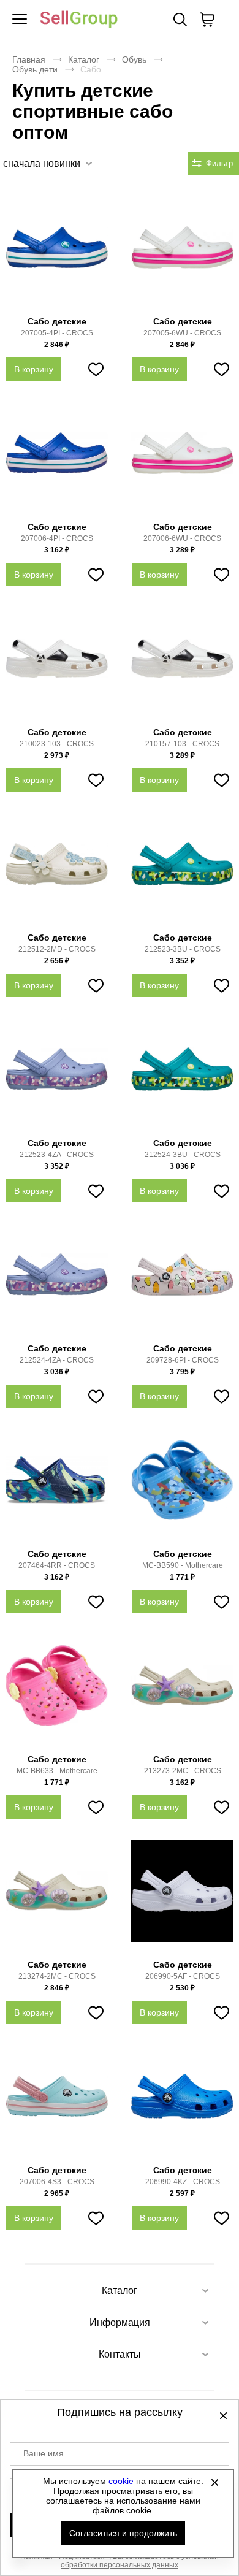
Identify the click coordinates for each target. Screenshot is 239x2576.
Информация (120, 2322)
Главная (29, 59)
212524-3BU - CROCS (183, 1155)
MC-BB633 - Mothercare (57, 1771)
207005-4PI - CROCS (57, 333)
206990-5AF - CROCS (183, 1976)
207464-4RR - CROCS (57, 1565)
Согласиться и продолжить (123, 2533)
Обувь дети (35, 69)
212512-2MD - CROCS (57, 949)
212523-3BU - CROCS (183, 949)
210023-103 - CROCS (57, 744)
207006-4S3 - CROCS (57, 2182)
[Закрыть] (215, 2482)
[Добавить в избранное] (96, 369)
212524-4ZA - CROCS (57, 1360)
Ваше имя (44, 2453)
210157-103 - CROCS (182, 744)
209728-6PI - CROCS (183, 1360)
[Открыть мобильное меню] (20, 20)
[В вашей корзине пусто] (207, 20)
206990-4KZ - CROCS (183, 2182)
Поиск (180, 20)
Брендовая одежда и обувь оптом (79, 20)
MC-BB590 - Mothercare (183, 1565)
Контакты (120, 2354)
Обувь (134, 59)
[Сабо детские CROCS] (57, 254)
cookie (121, 2481)
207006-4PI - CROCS (57, 538)
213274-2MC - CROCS (57, 1976)
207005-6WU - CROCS (182, 333)
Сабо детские (57, 321)
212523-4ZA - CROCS (57, 1155)
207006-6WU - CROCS (182, 538)
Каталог (84, 59)
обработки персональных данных (120, 2565)
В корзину (34, 369)
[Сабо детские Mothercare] (182, 1486)
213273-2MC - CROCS (183, 1771)
